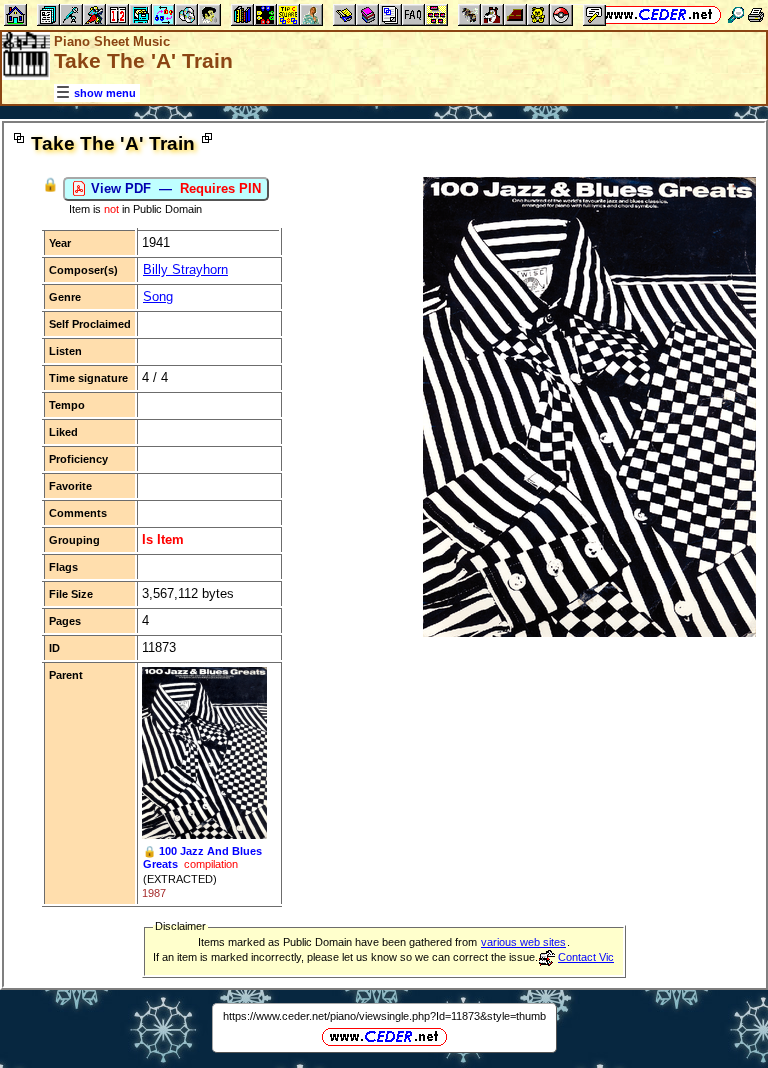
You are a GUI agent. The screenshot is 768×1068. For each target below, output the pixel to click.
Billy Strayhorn (185, 269)
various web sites (523, 942)
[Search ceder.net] (736, 14)
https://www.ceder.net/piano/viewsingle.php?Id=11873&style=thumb (384, 1016)
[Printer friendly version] (756, 14)
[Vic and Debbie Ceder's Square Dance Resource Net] (658, 14)
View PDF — (174, 188)
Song (158, 296)
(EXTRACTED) (180, 879)
